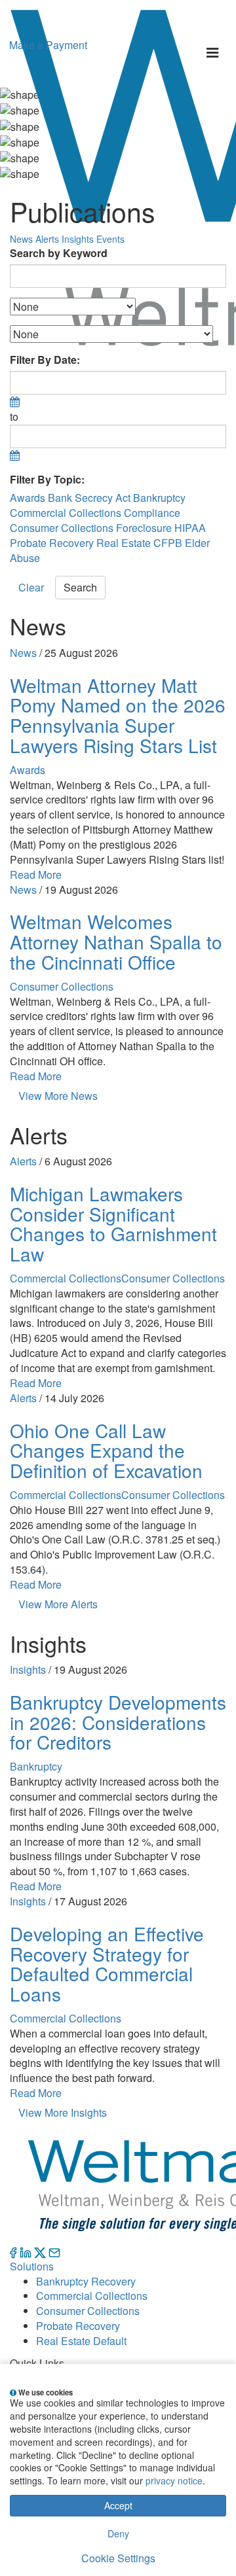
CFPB (168, 543)
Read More (36, 874)
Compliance (152, 513)
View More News (58, 1096)
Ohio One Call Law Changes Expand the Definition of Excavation (106, 1451)
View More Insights (63, 2112)
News (21, 239)
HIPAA (190, 528)
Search (80, 587)
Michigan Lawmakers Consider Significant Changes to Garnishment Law (113, 1224)
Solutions (32, 2266)
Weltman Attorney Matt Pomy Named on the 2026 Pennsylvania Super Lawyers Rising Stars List (118, 715)
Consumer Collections (62, 528)
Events (110, 239)
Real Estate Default (81, 2341)
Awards (28, 498)
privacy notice (174, 2480)
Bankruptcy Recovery (86, 2281)
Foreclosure (144, 528)
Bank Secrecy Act (89, 498)
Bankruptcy (159, 498)
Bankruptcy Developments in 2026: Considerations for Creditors (118, 1722)
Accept (118, 2505)
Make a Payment (48, 45)
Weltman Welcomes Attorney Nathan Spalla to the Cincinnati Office (116, 942)
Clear (31, 587)
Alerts (47, 239)
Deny (118, 2533)
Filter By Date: (45, 360)
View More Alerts (58, 1604)
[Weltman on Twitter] (40, 2251)
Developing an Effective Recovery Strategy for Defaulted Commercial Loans (107, 1964)
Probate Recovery (52, 543)
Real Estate (124, 543)
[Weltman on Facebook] (13, 2251)
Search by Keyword (59, 253)
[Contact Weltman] (54, 2251)
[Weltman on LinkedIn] (26, 2251)
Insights (78, 239)
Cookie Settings (118, 2558)
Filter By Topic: (47, 480)
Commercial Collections (66, 513)
